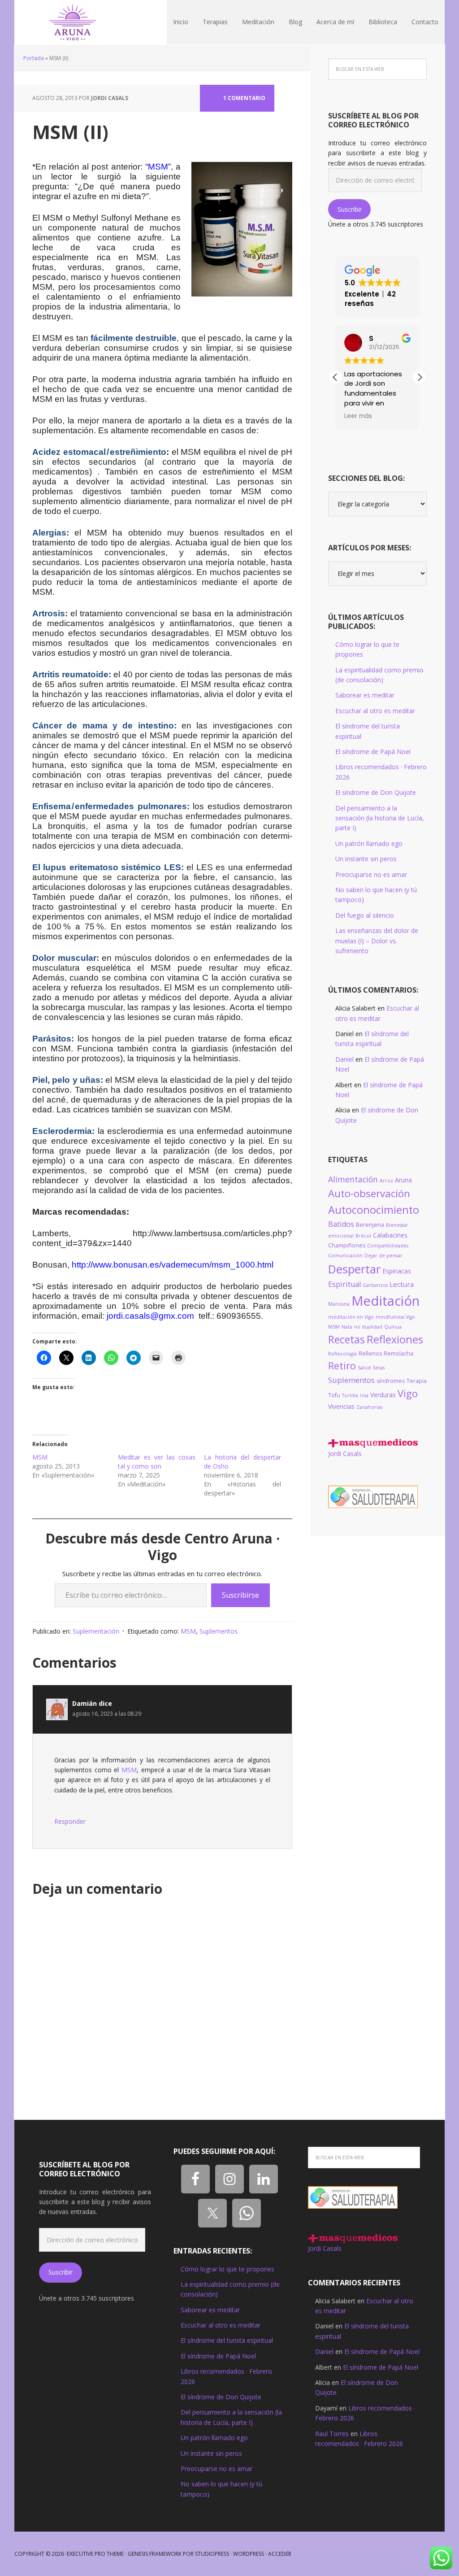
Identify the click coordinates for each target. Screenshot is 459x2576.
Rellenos (370, 1353)
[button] (420, 377)
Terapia (417, 1381)
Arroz (386, 1181)
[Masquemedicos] (373, 1443)
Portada (34, 58)
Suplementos (219, 1631)
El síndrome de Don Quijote (376, 792)
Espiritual (344, 1284)
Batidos (341, 1224)
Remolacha (398, 1353)
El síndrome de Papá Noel (373, 752)
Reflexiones (395, 1339)
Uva (364, 1395)
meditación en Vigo (351, 1317)
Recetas (346, 1340)
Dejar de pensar (383, 1255)
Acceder (280, 2554)
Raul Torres (332, 2434)
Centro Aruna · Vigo (73, 22)
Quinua (393, 1327)
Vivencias (341, 1406)
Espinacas (397, 1271)
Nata (347, 1327)
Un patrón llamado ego (369, 843)
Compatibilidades (388, 1246)
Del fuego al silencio (365, 915)
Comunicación (345, 1255)
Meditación (385, 1301)
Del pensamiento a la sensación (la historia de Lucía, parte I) (380, 818)
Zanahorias (369, 1407)
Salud (364, 1368)
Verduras (383, 1395)
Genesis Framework (155, 2554)
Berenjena (370, 1225)
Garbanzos (375, 1285)
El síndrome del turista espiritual (227, 2340)
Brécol (363, 1236)
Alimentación (353, 1179)
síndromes (391, 1381)
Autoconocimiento (374, 1210)
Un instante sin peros (366, 859)
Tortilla (350, 1395)
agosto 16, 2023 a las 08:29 (107, 1714)
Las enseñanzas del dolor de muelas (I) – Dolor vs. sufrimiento (377, 941)
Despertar (354, 1269)
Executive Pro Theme (95, 2554)
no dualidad (368, 1327)
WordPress (249, 2554)
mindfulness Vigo (395, 1317)
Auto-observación (369, 1193)
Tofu (334, 1395)
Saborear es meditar (365, 695)
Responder (70, 1821)
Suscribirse (240, 1595)
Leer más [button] (358, 416)
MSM (40, 1457)
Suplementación (96, 1631)
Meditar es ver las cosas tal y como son (156, 1462)
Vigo (408, 1393)
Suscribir (350, 209)
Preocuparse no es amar (371, 874)
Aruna (403, 1180)
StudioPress (212, 2554)
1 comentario (244, 98)
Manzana (339, 1304)
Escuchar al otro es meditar (375, 711)
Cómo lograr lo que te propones (227, 2269)
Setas (379, 1368)
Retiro (342, 1366)
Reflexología (342, 1354)
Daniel (344, 1059)
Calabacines (390, 1235)
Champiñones (347, 1245)
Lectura (402, 1284)
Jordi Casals (345, 1454)
